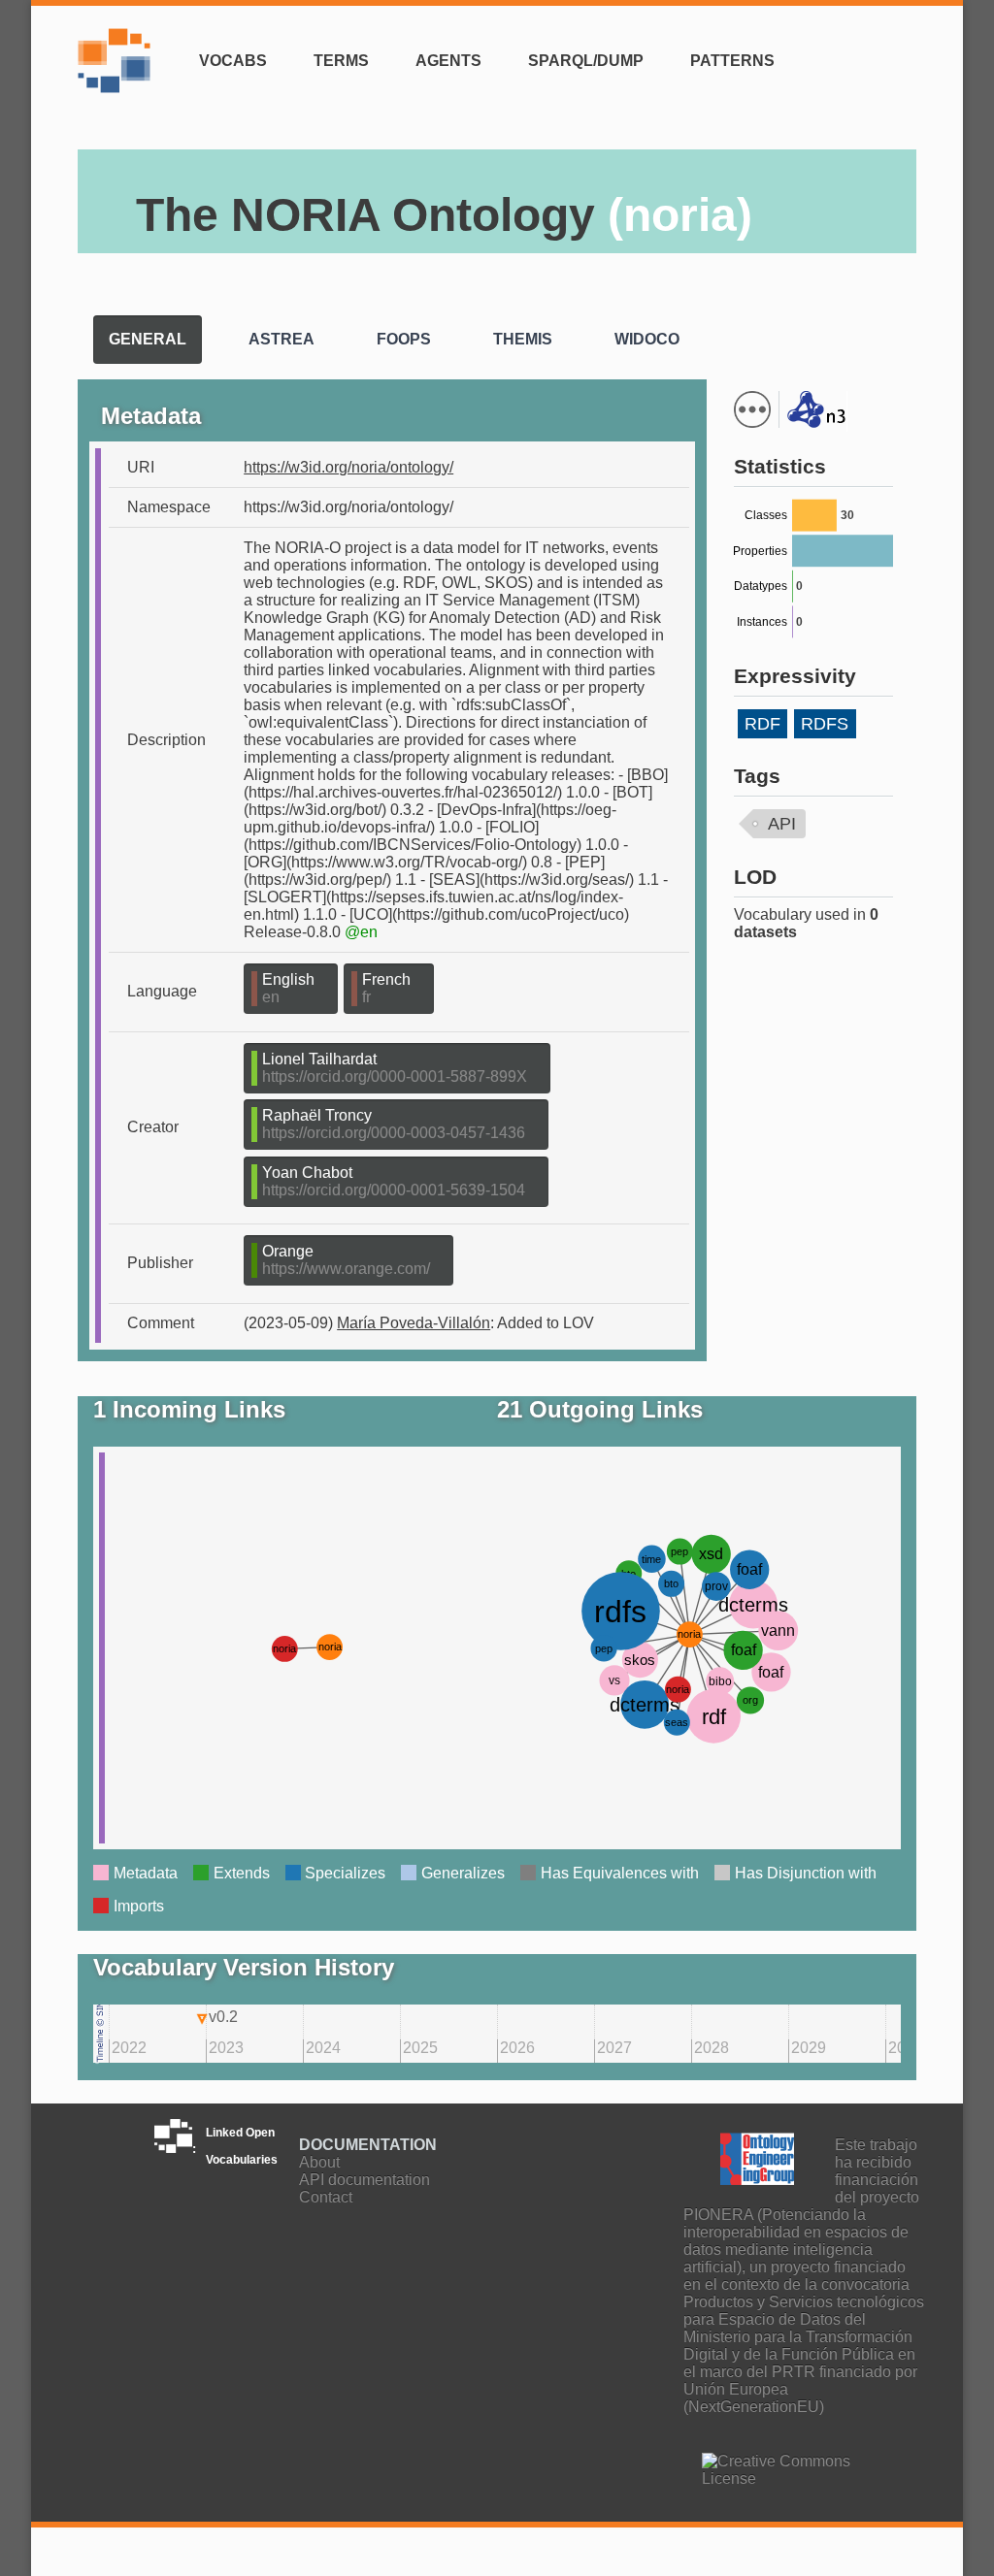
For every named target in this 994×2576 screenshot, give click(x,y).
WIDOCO (547, 391)
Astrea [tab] (282, 339)
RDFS (825, 724)
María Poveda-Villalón (414, 1323)
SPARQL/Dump (586, 61)
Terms (341, 61)
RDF (762, 724)
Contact (326, 2197)
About (319, 2162)
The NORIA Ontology (444, 215)
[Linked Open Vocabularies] (119, 72)
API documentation (364, 2180)
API (782, 824)
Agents (448, 61)
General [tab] (148, 339)
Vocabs (233, 61)
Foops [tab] (404, 339)
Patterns (732, 61)
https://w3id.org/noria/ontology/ (348, 467)
